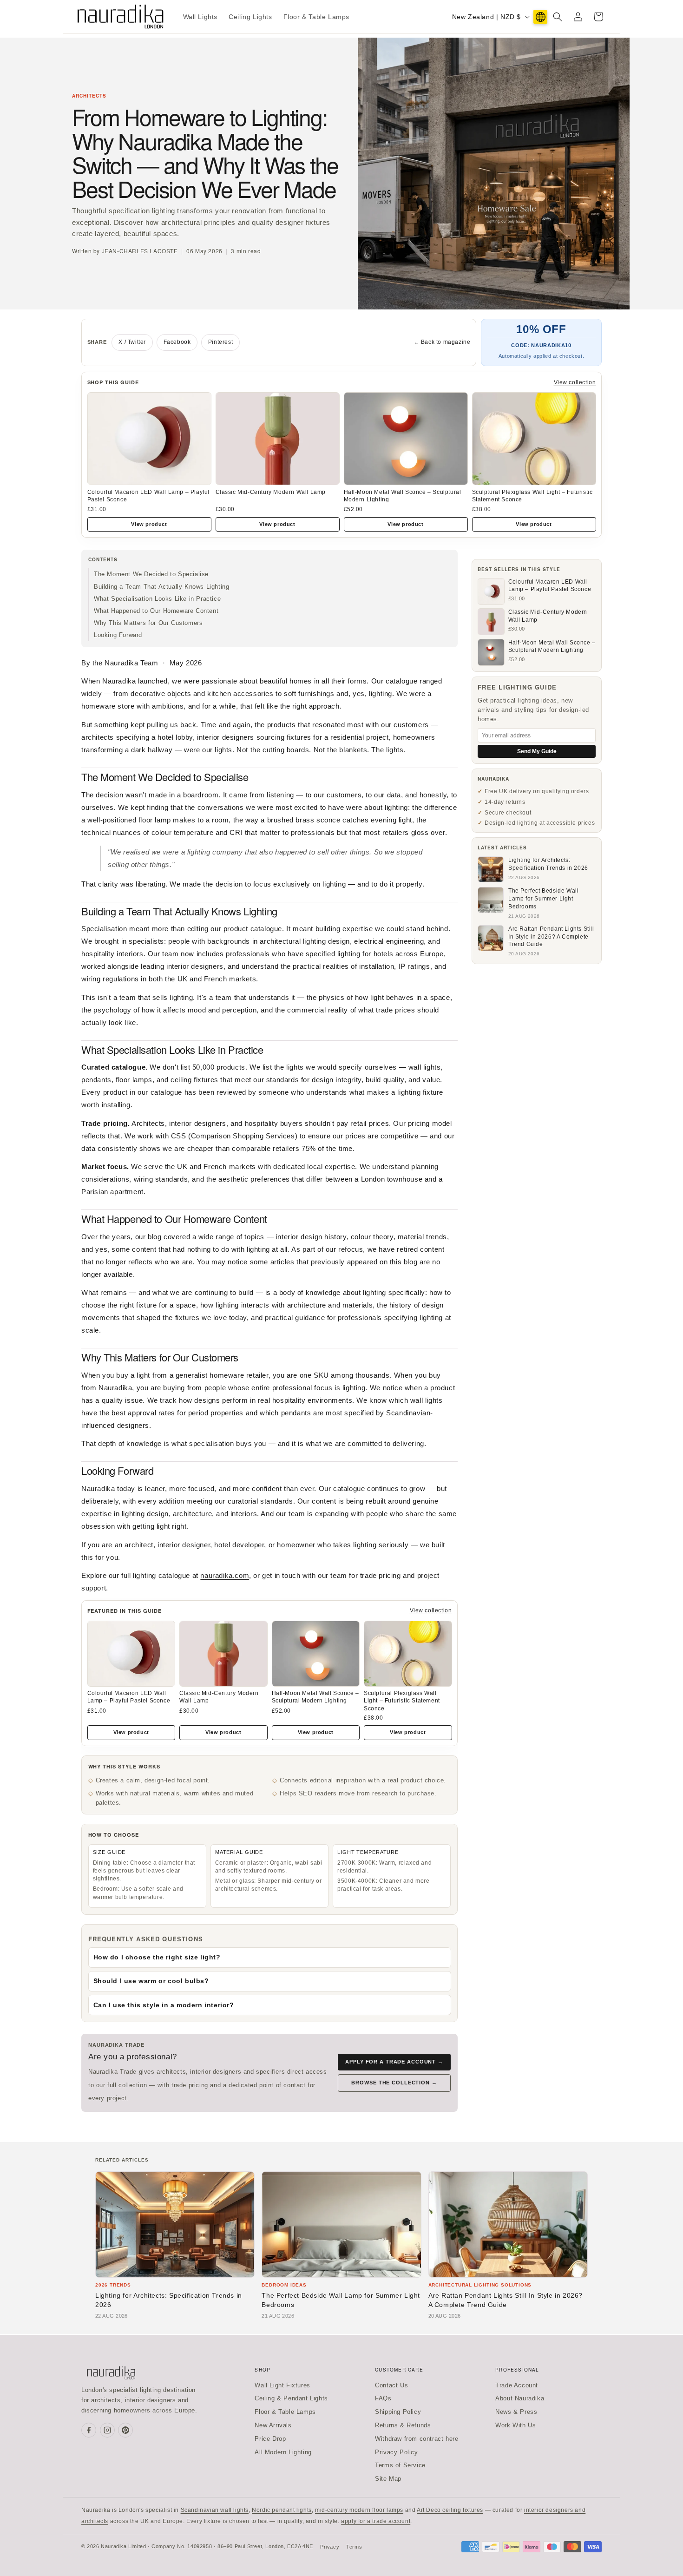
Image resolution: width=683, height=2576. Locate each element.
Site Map (388, 2479)
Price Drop (270, 2439)
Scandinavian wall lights (215, 2510)
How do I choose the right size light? (157, 1957)
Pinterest (220, 342)
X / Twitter (132, 342)
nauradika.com (225, 1575)
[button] (558, 17)
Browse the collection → (394, 2083)
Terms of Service (400, 2465)
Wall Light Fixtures (282, 2385)
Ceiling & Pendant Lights (291, 2398)
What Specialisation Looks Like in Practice (157, 599)
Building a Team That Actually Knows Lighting (161, 587)
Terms (354, 2547)
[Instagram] (107, 2430)
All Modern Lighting (283, 2452)
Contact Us (391, 2385)
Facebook (177, 342)
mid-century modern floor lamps (359, 2510)
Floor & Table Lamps (285, 2412)
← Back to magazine (442, 342)
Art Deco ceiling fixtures (450, 2510)
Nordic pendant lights (282, 2510)
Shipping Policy (398, 2412)
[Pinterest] (125, 2430)
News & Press (516, 2412)
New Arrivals (273, 2425)
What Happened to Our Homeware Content (156, 611)
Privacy (330, 2547)
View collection (575, 382)
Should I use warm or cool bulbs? (151, 1981)
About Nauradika (520, 2398)
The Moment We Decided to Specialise (151, 574)
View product (149, 524)
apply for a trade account (376, 2521)
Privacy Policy (396, 2452)
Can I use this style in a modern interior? (164, 2005)
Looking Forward (118, 635)
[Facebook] (89, 2430)
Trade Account (517, 2385)
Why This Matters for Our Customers (148, 623)
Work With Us (516, 2425)
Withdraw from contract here (417, 2439)
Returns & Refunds (403, 2425)
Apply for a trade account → (394, 2062)
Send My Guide (537, 751)
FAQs (383, 2398)
